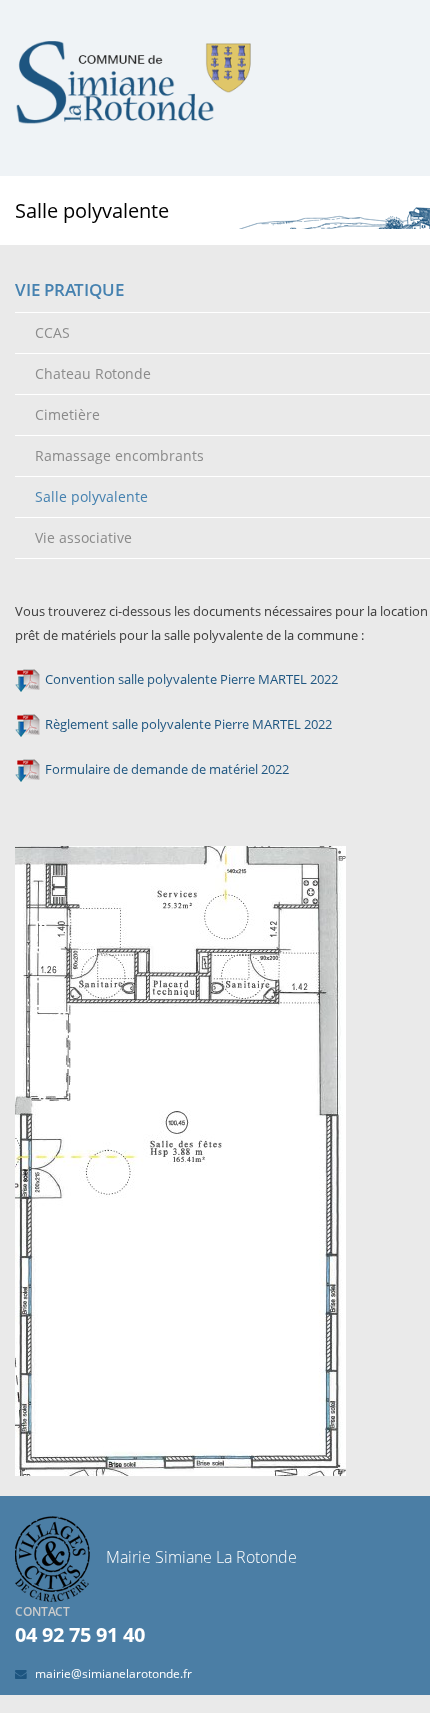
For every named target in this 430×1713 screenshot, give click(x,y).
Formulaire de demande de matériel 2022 (167, 769)
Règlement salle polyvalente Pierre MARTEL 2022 (188, 724)
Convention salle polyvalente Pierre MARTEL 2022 (191, 679)
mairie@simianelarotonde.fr (113, 1673)
